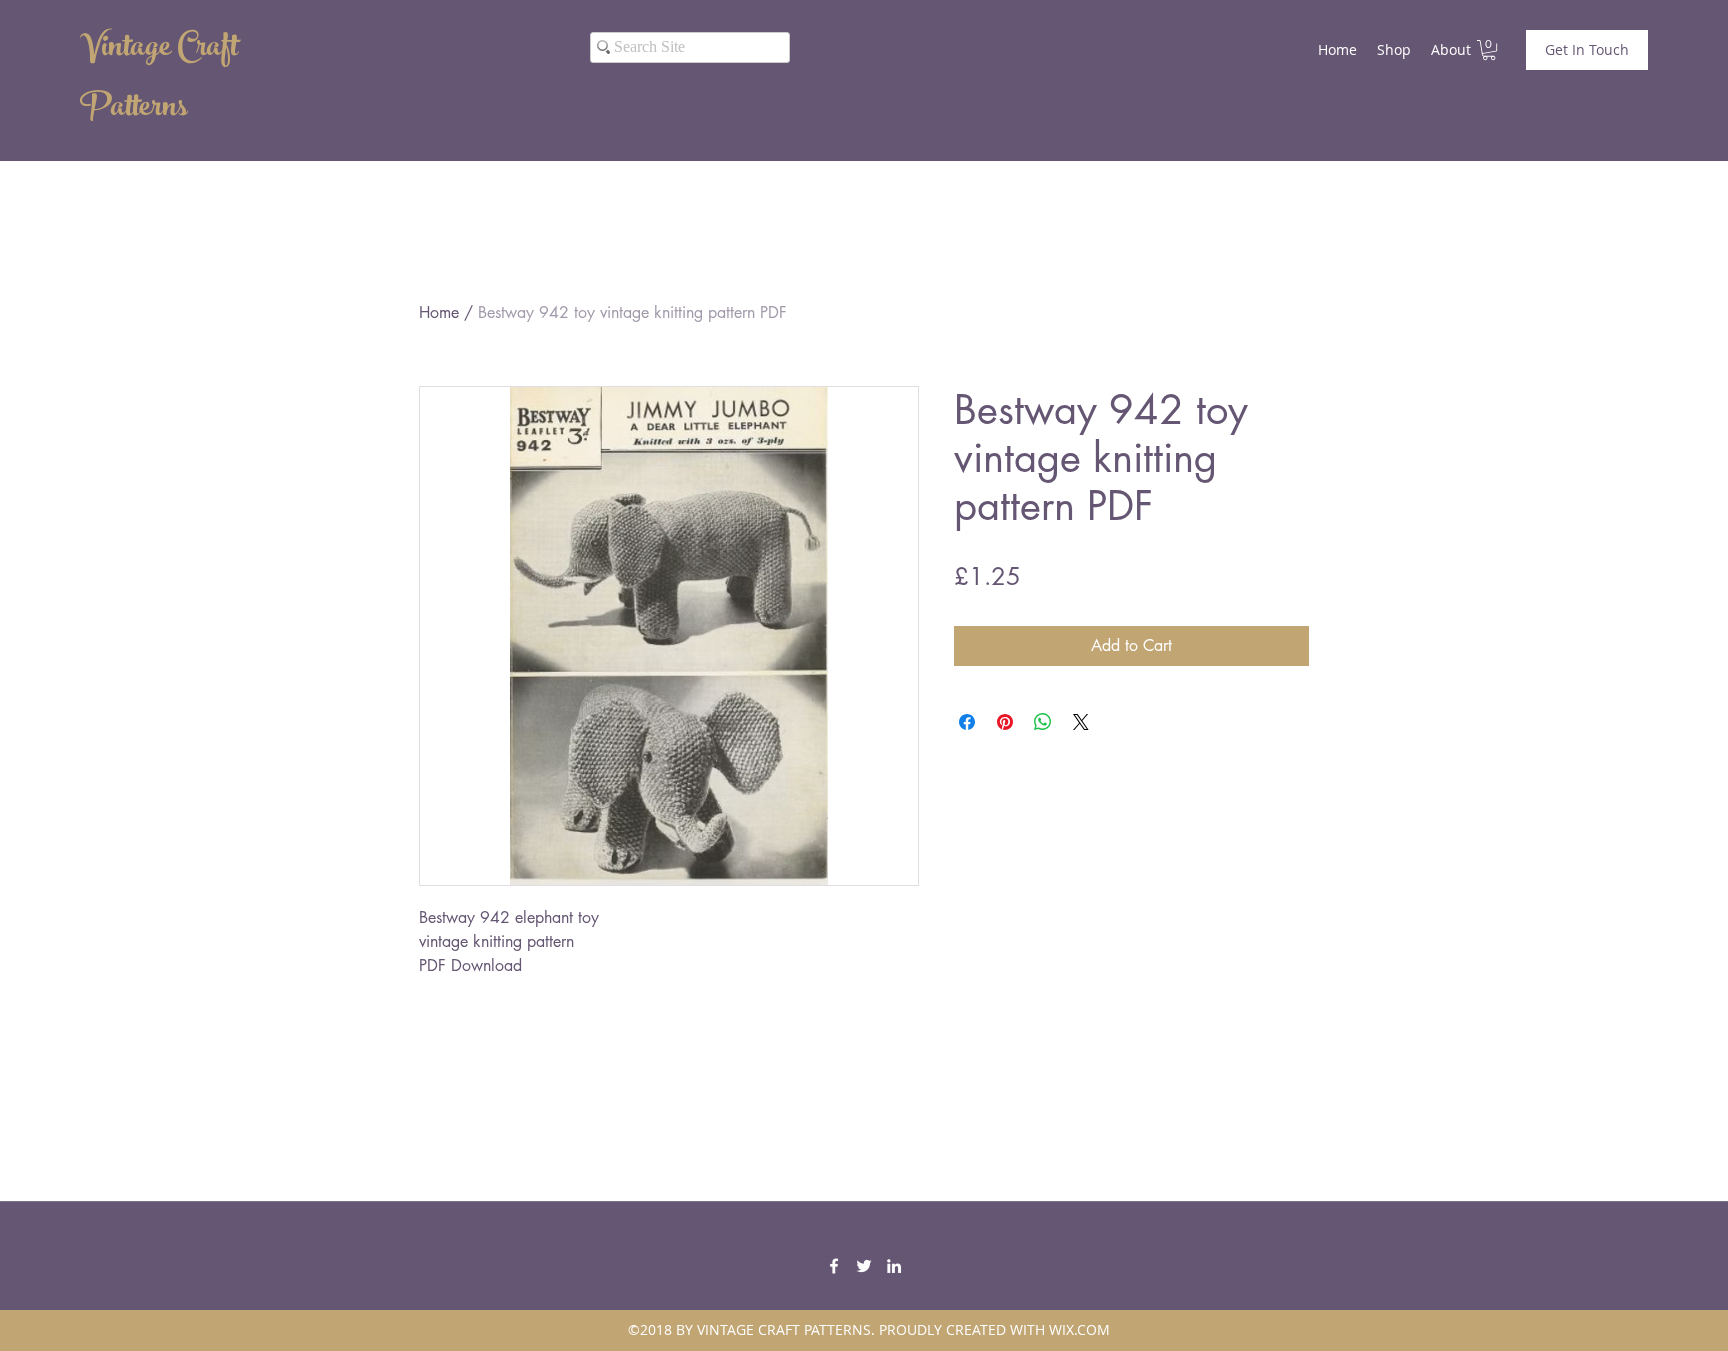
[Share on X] (1081, 722)
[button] (1489, 50)
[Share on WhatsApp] (1043, 722)
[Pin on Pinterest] (1005, 722)
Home (439, 312)
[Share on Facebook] (967, 722)
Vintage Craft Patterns (159, 80)
